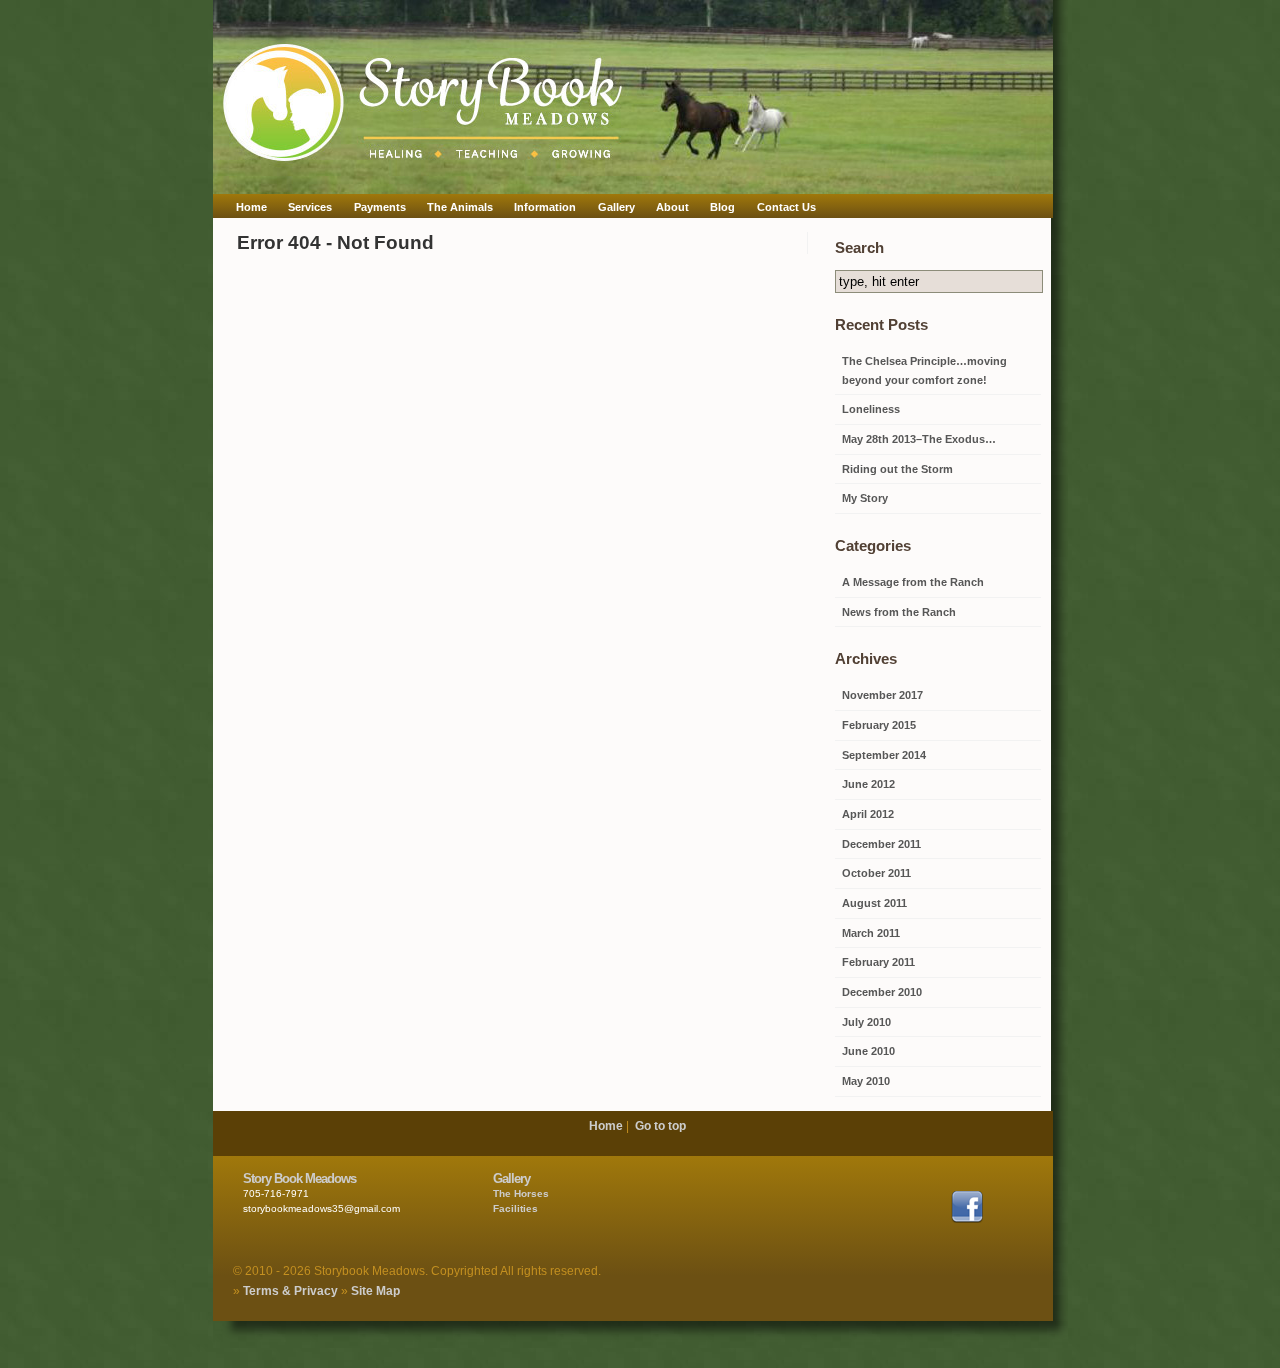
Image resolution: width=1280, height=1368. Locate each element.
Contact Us (786, 207)
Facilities (515, 1208)
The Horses (521, 1193)
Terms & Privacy (290, 1291)
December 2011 (881, 844)
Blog (722, 207)
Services (310, 207)
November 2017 (882, 695)
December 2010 (882, 992)
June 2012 (868, 784)
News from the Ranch (899, 612)
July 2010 (866, 1022)
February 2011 (878, 962)
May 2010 (866, 1081)
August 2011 (874, 903)
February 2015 (879, 725)
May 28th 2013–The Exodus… (919, 439)
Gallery (616, 207)
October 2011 (876, 873)
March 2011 (871, 933)
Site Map (375, 1291)
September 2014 (884, 755)
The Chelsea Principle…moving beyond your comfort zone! (924, 370)
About (672, 207)
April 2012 (868, 814)
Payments (380, 207)
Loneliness (871, 409)
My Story (865, 498)
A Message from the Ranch (913, 582)
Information (545, 207)
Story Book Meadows (299, 1178)
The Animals (460, 207)
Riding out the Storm (897, 469)
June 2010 (868, 1051)
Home (251, 207)
